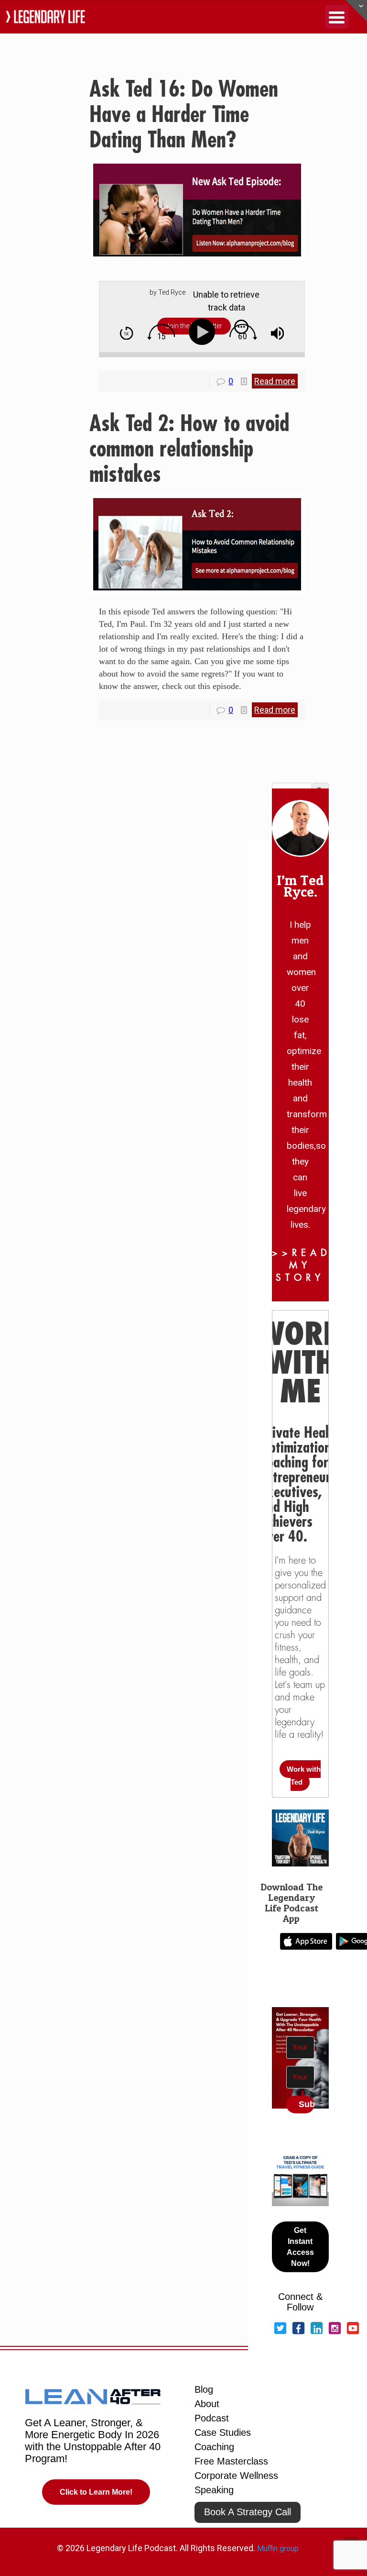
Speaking (214, 2490)
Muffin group (278, 2548)
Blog (204, 2389)
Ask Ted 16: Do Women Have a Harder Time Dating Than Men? (184, 115)
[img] (126, 333)
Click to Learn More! (96, 2492)
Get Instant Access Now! (300, 2247)
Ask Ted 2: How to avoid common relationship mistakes (189, 449)
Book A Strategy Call (248, 2512)
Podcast (212, 2418)
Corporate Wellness (236, 2476)
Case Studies (223, 2432)
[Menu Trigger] (337, 17)
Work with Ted (304, 1776)
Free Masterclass (231, 2461)
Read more (275, 381)
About (207, 2404)
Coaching (214, 2447)
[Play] (204, 332)
